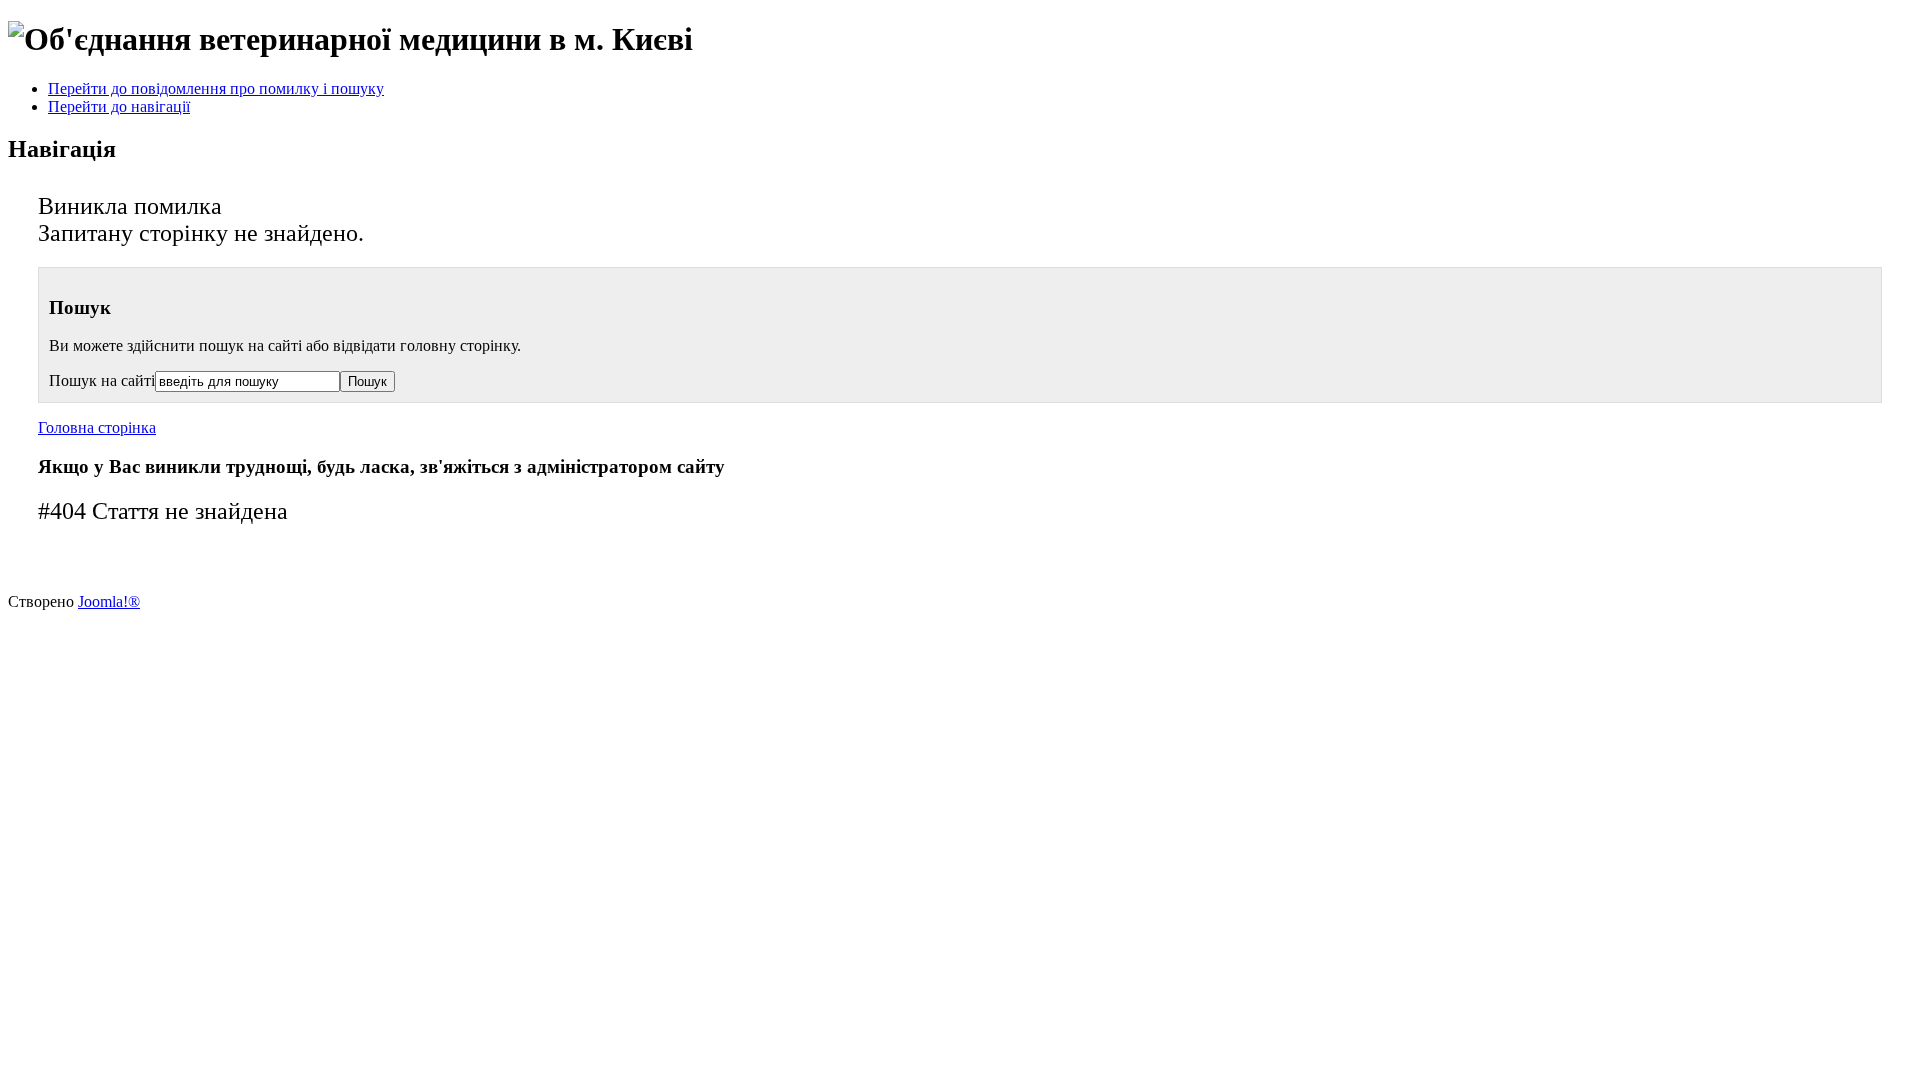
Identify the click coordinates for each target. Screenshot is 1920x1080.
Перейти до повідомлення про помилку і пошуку (216, 88)
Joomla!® (109, 601)
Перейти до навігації (119, 106)
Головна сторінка (97, 427)
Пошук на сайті (102, 380)
